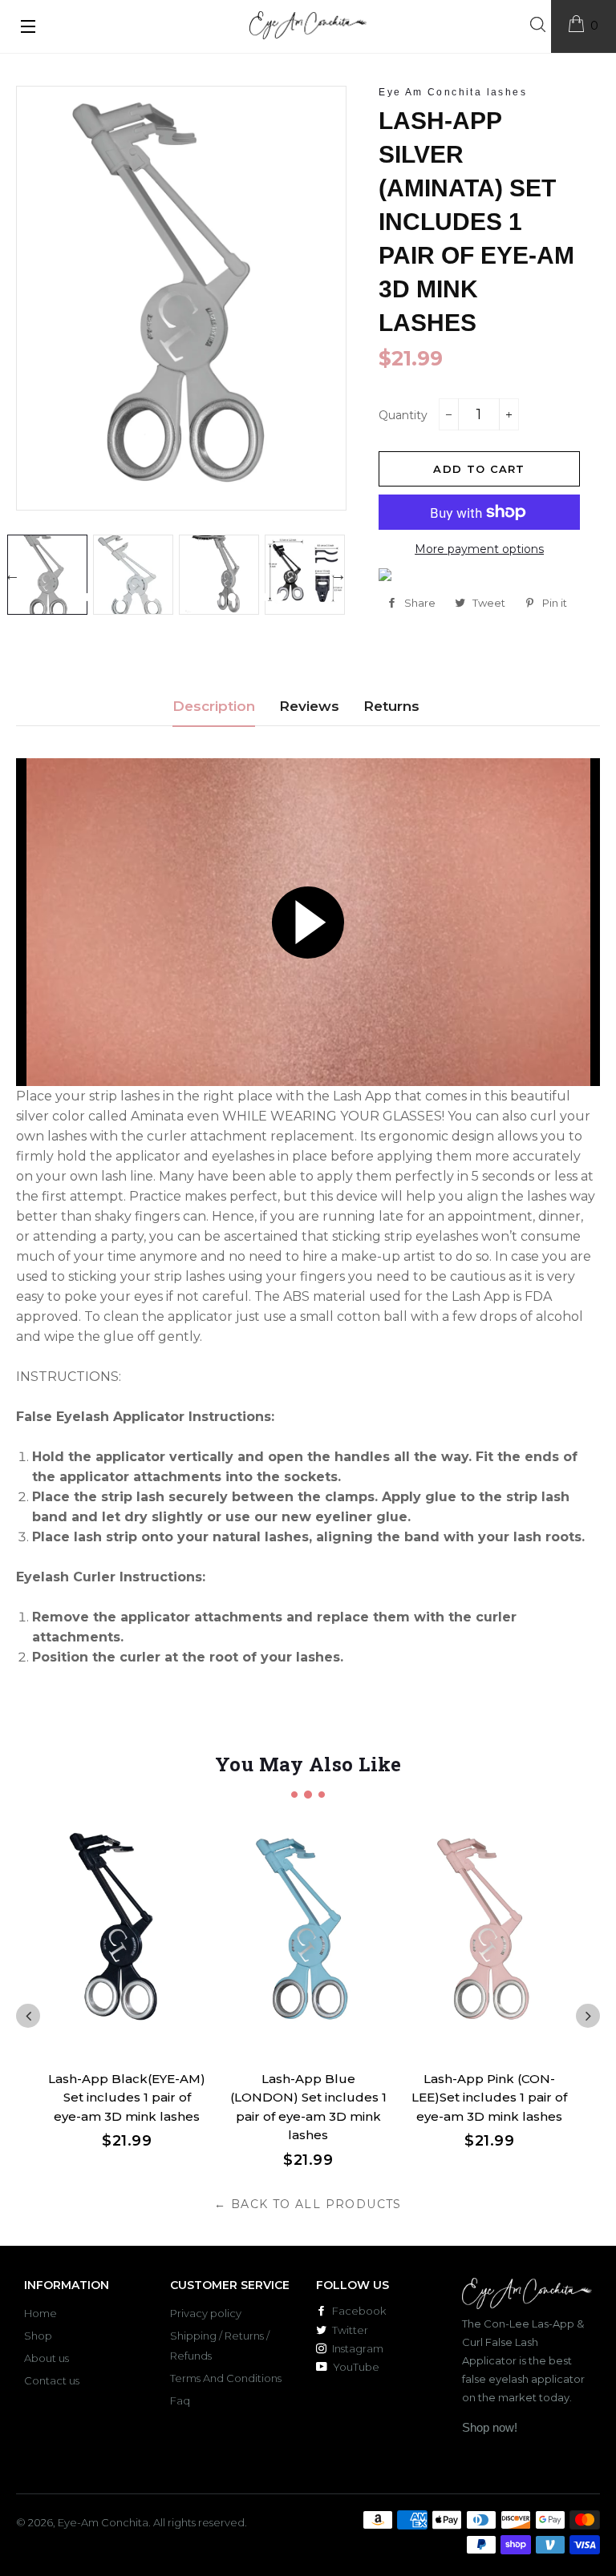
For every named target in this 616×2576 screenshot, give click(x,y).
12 (248, 597)
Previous (12, 575)
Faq (180, 2400)
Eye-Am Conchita (103, 2522)
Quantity (403, 415)
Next (338, 575)
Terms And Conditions (226, 2378)
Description (214, 706)
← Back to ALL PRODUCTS (308, 2204)
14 (280, 597)
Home (41, 2313)
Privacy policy (206, 2313)
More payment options (479, 549)
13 (264, 597)
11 (232, 597)
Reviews (309, 706)
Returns (391, 706)
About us (47, 2358)
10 (216, 597)
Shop (38, 2336)
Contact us (52, 2380)
